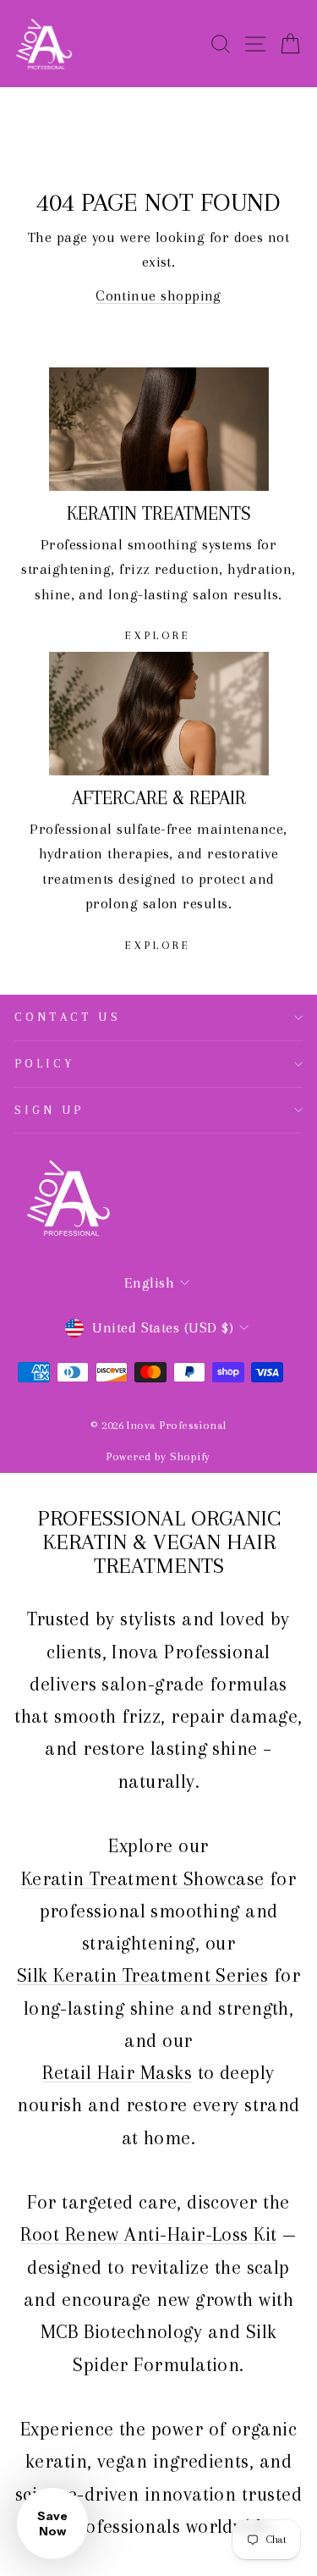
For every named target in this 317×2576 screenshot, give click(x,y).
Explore (158, 635)
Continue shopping (158, 295)
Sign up (49, 1110)
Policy (45, 1063)
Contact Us (68, 1017)
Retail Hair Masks (117, 2072)
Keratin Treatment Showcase (143, 1878)
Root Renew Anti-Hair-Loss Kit (148, 2234)
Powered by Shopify (158, 1456)
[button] (52, 2524)
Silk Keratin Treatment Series (142, 1975)
